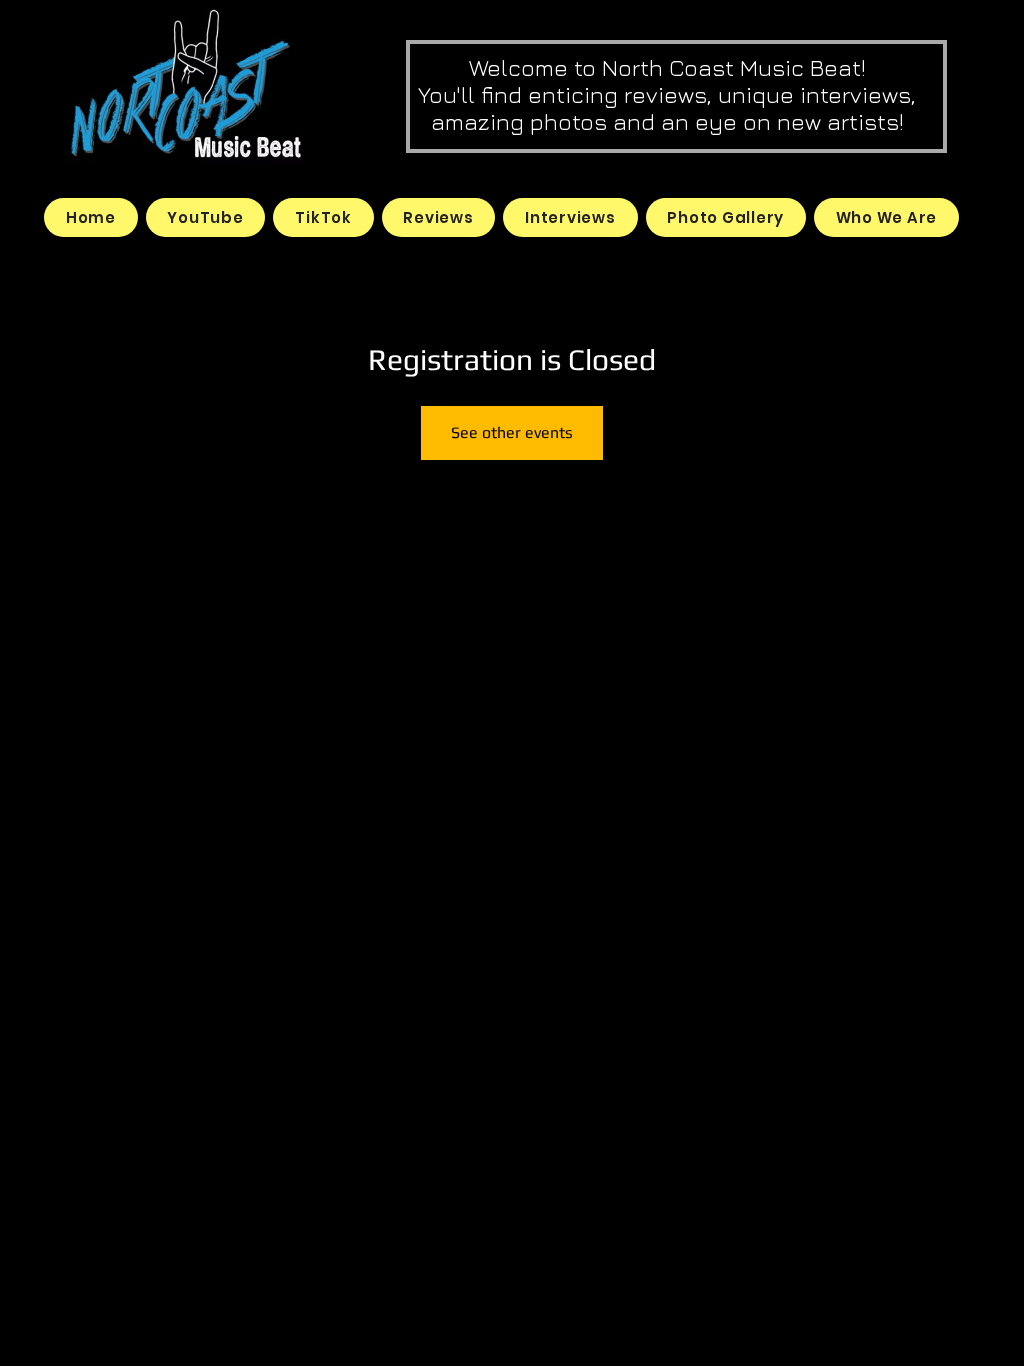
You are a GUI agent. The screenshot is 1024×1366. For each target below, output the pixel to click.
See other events (512, 432)
